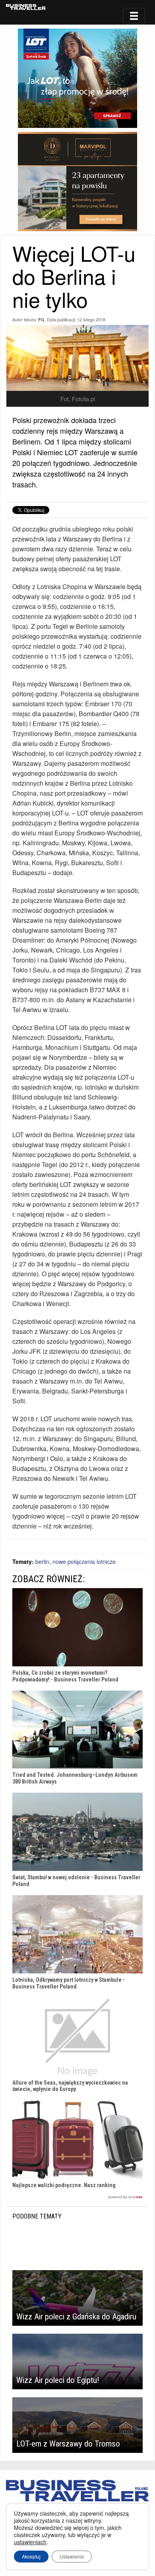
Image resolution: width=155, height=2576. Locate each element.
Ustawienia (72, 2556)
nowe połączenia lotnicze (84, 1561)
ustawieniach (30, 2542)
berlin (42, 1561)
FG (41, 320)
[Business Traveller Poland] (26, 7)
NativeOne (77, 2197)
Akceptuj (31, 2556)
